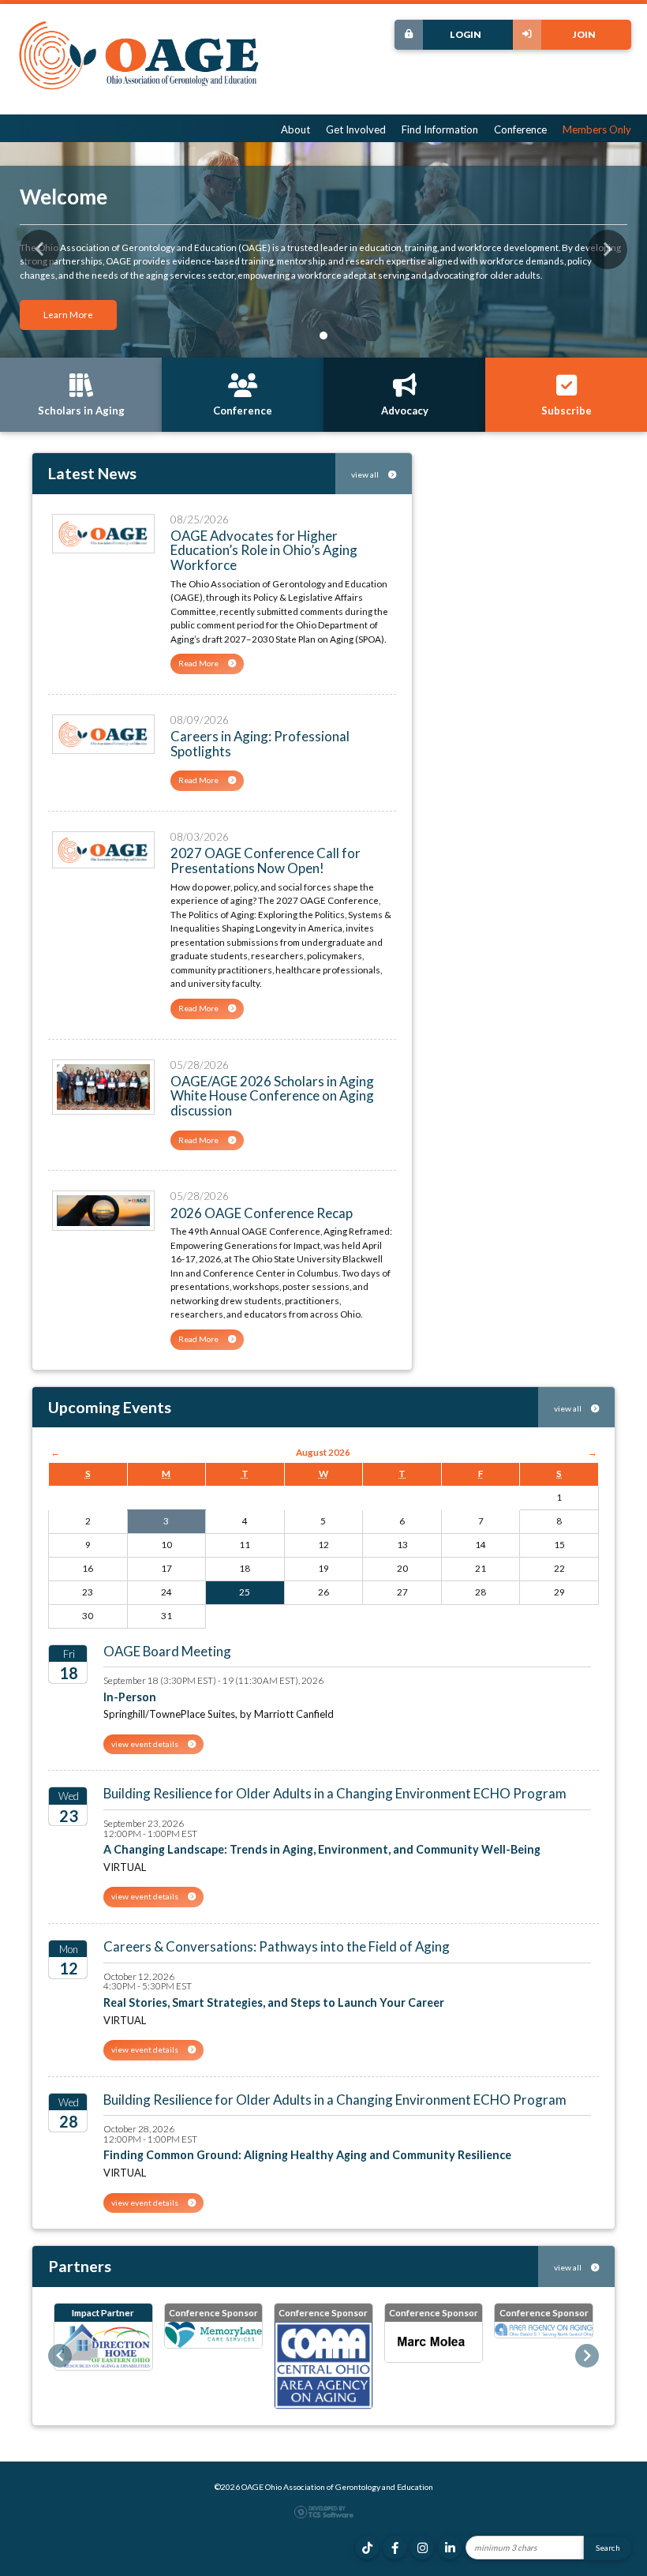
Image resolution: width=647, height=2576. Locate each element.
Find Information (440, 129)
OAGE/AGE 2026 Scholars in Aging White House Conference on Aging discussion (272, 1096)
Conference (520, 129)
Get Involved (356, 129)
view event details (146, 1744)
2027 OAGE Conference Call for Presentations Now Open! (266, 861)
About (295, 129)
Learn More (68, 314)
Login (466, 34)
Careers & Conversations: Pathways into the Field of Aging (277, 1946)
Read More (199, 663)
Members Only (597, 129)
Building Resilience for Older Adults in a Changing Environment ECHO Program (335, 1793)
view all (366, 474)
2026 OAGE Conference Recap (262, 1213)
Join (584, 34)
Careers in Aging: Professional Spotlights (260, 744)
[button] (39, 249)
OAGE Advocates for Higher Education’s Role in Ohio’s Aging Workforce (264, 550)
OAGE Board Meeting (167, 1651)
